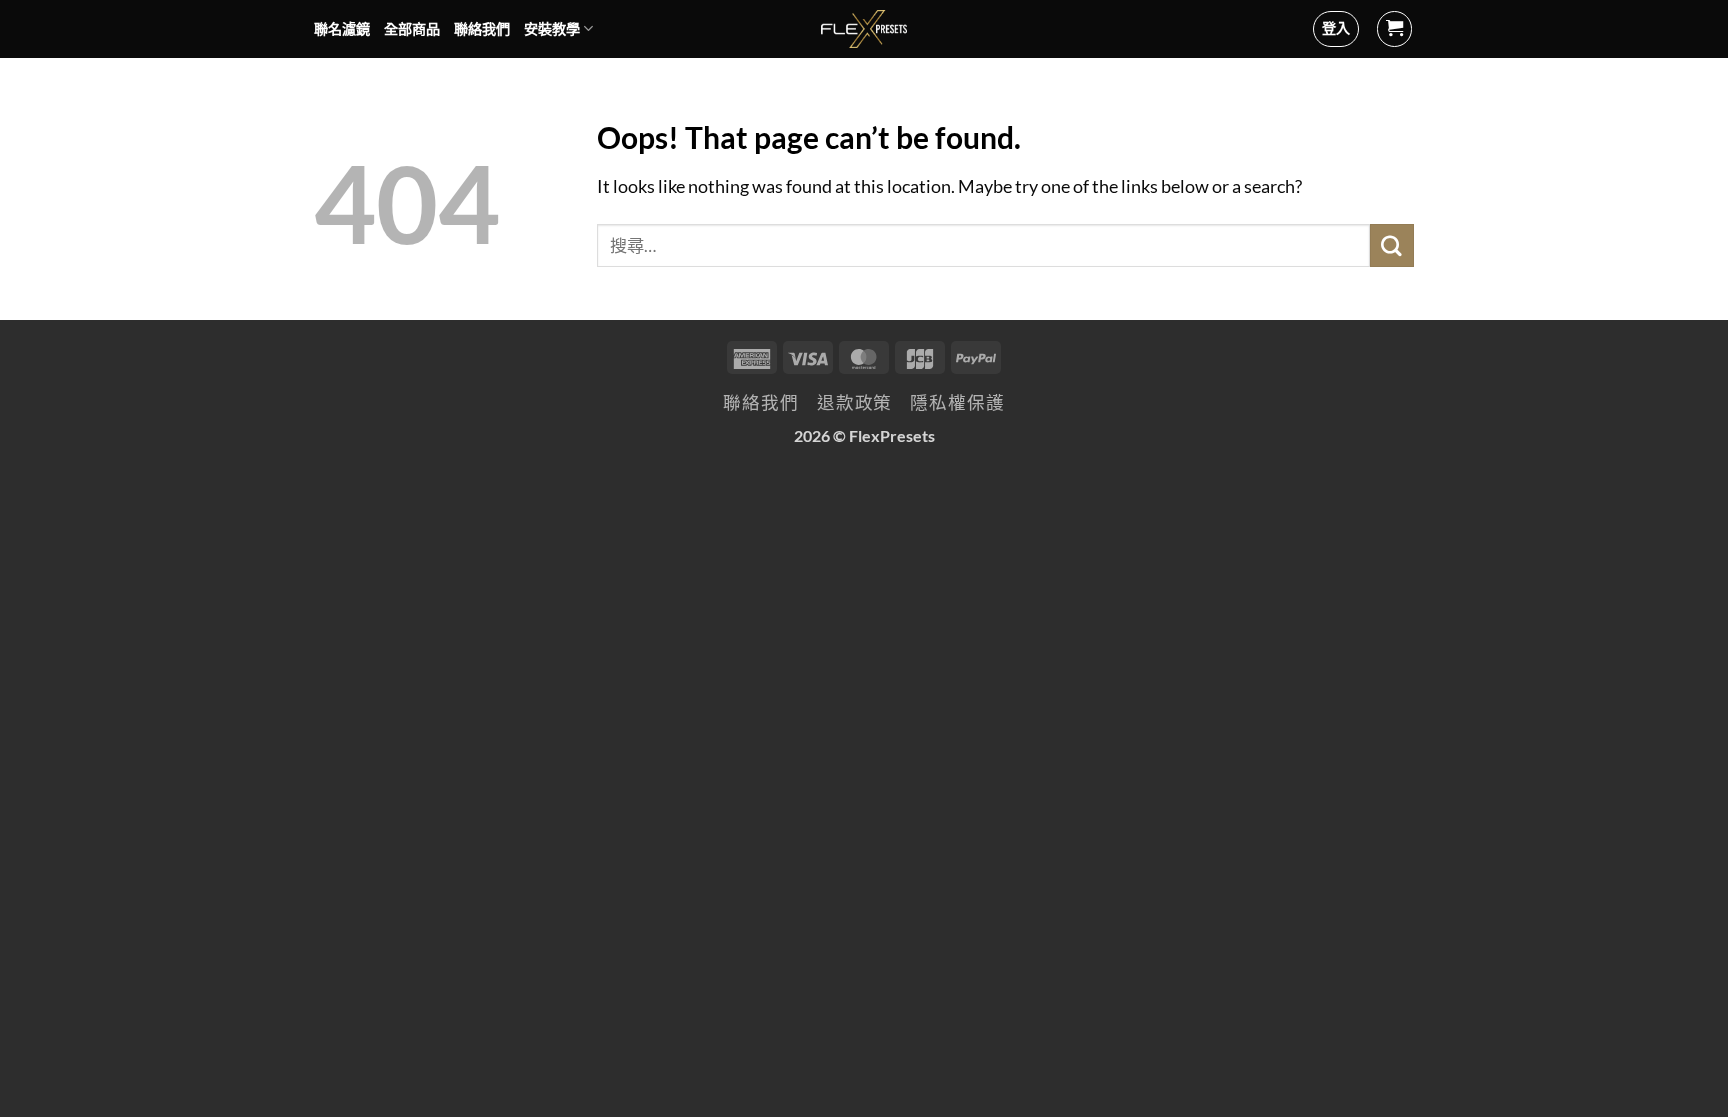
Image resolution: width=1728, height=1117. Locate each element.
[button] (1395, 29)
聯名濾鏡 (342, 28)
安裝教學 (552, 28)
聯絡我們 (482, 28)
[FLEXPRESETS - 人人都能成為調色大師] (864, 29)
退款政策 (855, 402)
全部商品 (412, 28)
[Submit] (1392, 245)
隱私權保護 (957, 402)
